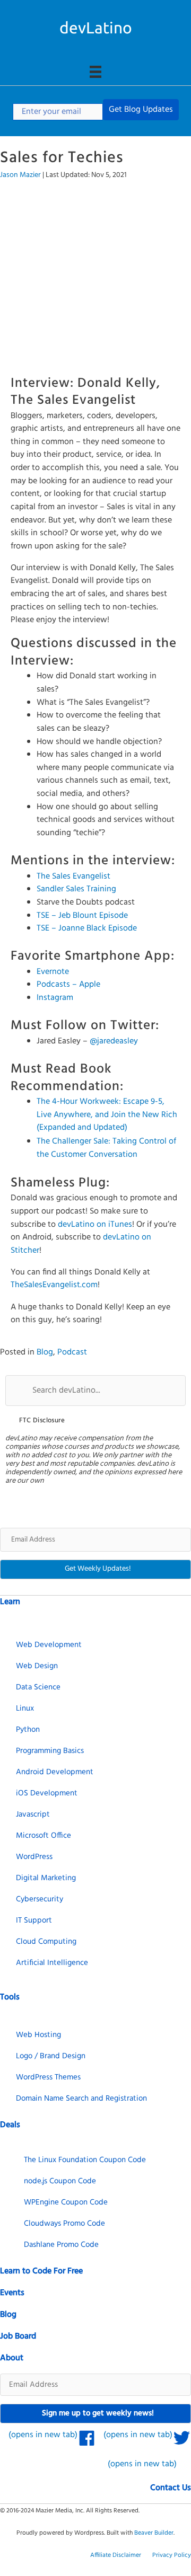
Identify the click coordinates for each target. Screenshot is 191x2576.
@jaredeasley (114, 1041)
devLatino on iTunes (95, 1225)
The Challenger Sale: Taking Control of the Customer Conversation (106, 1148)
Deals (10, 2125)
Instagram (55, 998)
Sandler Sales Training (76, 889)
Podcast (72, 1352)
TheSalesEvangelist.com (54, 1285)
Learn (10, 1602)
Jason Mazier (20, 175)
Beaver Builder (154, 2533)
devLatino (96, 28)
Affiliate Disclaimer (116, 2555)
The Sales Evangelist (73, 877)
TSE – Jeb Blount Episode (82, 916)
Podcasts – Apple (68, 985)
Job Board (18, 2336)
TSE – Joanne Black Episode (87, 928)
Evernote (53, 972)
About (12, 2358)
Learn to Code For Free (41, 2271)
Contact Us (171, 2488)
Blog (45, 1352)
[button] (141, 110)
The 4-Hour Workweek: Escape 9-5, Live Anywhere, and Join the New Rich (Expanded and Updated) (107, 1115)
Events (12, 2293)
